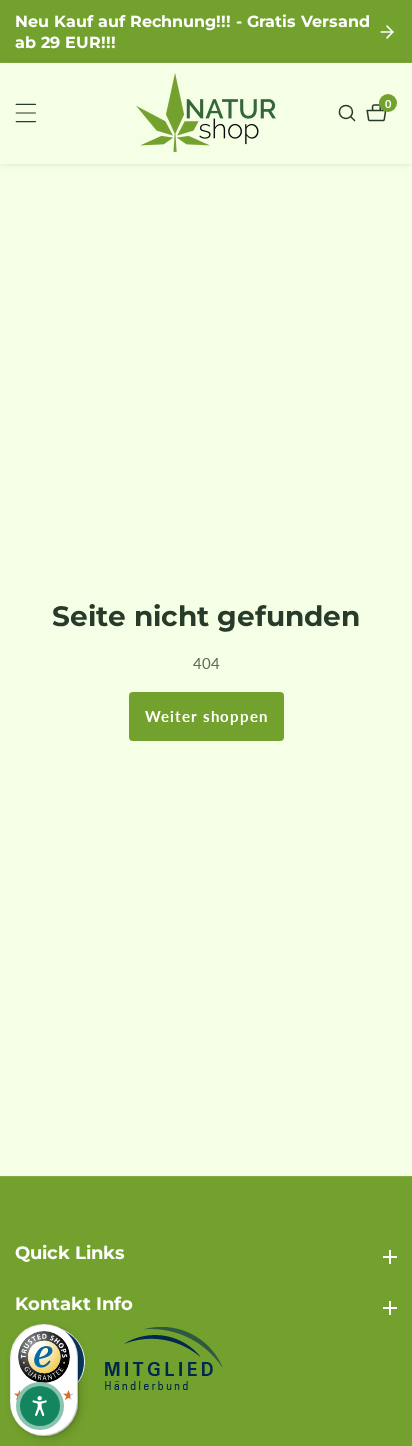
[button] (40, 1406)
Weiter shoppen (206, 716)
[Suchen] (349, 113)
